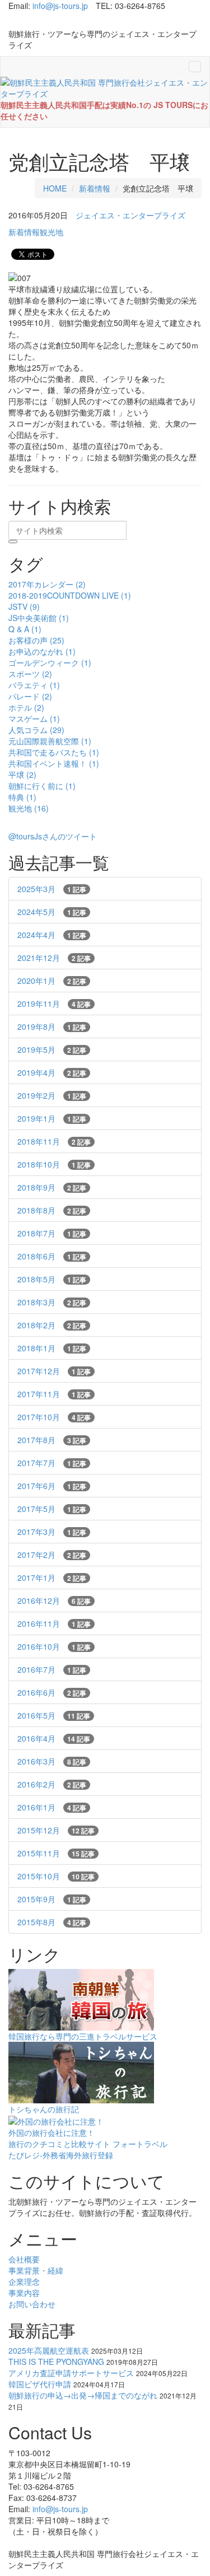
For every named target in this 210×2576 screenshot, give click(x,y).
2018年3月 (52, 1302)
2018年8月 (52, 1210)
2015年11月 (56, 1853)
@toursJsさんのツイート (53, 836)
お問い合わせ (32, 2304)
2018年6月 (52, 1256)
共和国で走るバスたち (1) (54, 752)
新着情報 (95, 188)
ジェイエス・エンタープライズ (130, 215)
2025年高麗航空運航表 (49, 2350)
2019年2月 (52, 1095)
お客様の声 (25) (36, 640)
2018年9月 (52, 1187)
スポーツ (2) (30, 674)
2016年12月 (54, 1600)
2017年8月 (52, 1440)
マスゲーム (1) (34, 718)
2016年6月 (52, 1692)
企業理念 (24, 2281)
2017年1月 (52, 1578)
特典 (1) (22, 797)
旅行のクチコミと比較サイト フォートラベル (88, 2144)
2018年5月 (52, 1279)
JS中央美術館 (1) (39, 618)
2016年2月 (52, 1784)
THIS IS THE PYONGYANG (56, 2362)
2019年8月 (52, 1026)
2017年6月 (52, 1486)
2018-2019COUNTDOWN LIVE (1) (70, 595)
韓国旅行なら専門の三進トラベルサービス (83, 2036)
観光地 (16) (29, 808)
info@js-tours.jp (60, 6)
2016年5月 (54, 1715)
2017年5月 (52, 1509)
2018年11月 (54, 1141)
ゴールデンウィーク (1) (50, 662)
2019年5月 (52, 1049)
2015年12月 (56, 1830)
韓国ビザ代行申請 (40, 2384)
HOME (55, 188)
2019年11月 (54, 1004)
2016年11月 (54, 1623)
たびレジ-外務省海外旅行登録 (61, 2155)
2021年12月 (54, 958)
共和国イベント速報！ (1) (54, 763)
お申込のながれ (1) (42, 651)
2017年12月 (54, 1371)
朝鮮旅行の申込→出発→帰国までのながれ (83, 2395)
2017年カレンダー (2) (47, 584)
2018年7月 (52, 1233)
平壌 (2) (22, 774)
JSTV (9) (24, 606)
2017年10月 (54, 1417)
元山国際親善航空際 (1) (50, 741)
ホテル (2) (26, 707)
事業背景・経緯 (36, 2270)
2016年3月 (52, 1761)
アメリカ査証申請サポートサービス (71, 2373)
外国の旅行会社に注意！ (52, 2132)
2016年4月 (54, 1738)
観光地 (52, 232)
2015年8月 (52, 1922)
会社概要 (24, 2259)
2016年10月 (54, 1646)
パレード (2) (30, 696)
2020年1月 (52, 981)
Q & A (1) (25, 629)
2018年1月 (52, 1348)
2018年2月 (52, 1325)
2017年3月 (52, 1532)
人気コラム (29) (36, 730)
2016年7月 (52, 1669)
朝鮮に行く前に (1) (42, 786)
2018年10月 (54, 1164)
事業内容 (24, 2293)
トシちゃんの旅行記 (44, 2109)
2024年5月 (52, 912)
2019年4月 (52, 1072)
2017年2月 (52, 1555)
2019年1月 (52, 1118)
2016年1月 (52, 1807)
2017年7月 (52, 1463)
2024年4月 (52, 935)
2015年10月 (56, 1876)
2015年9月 (52, 1899)
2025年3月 (52, 889)
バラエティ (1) (34, 685)
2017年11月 (54, 1394)
